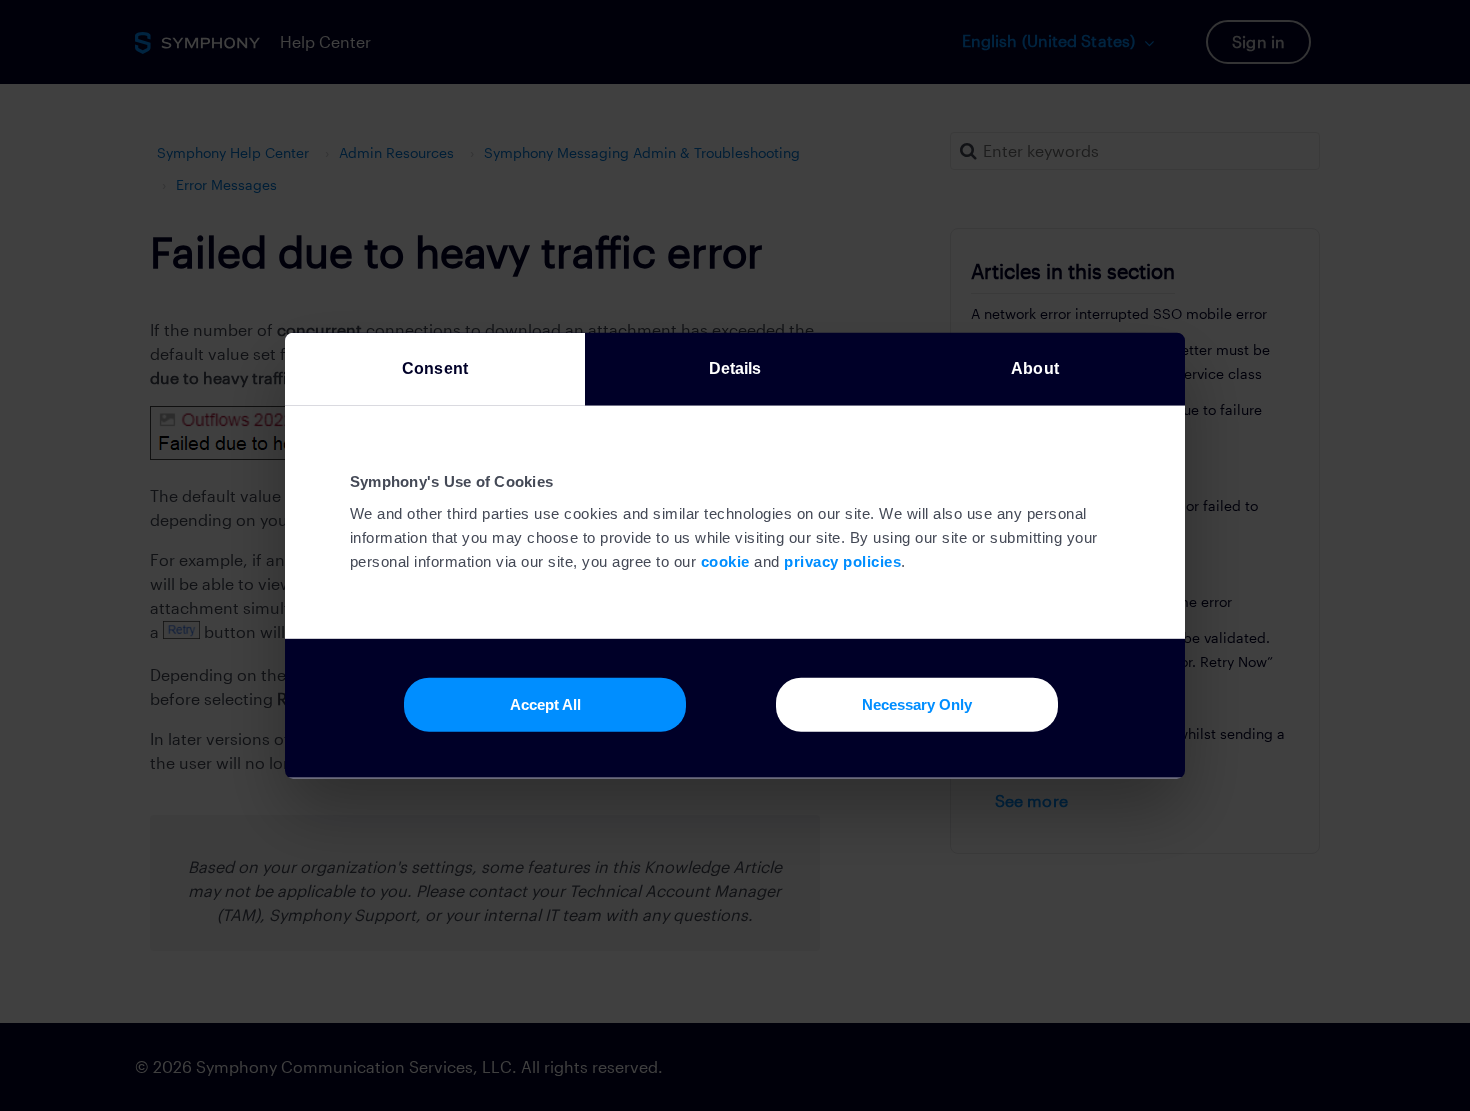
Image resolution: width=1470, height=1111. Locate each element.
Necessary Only (917, 703)
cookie (725, 561)
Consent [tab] (435, 367)
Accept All (545, 703)
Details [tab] (735, 367)
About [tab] (1035, 367)
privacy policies (842, 561)
